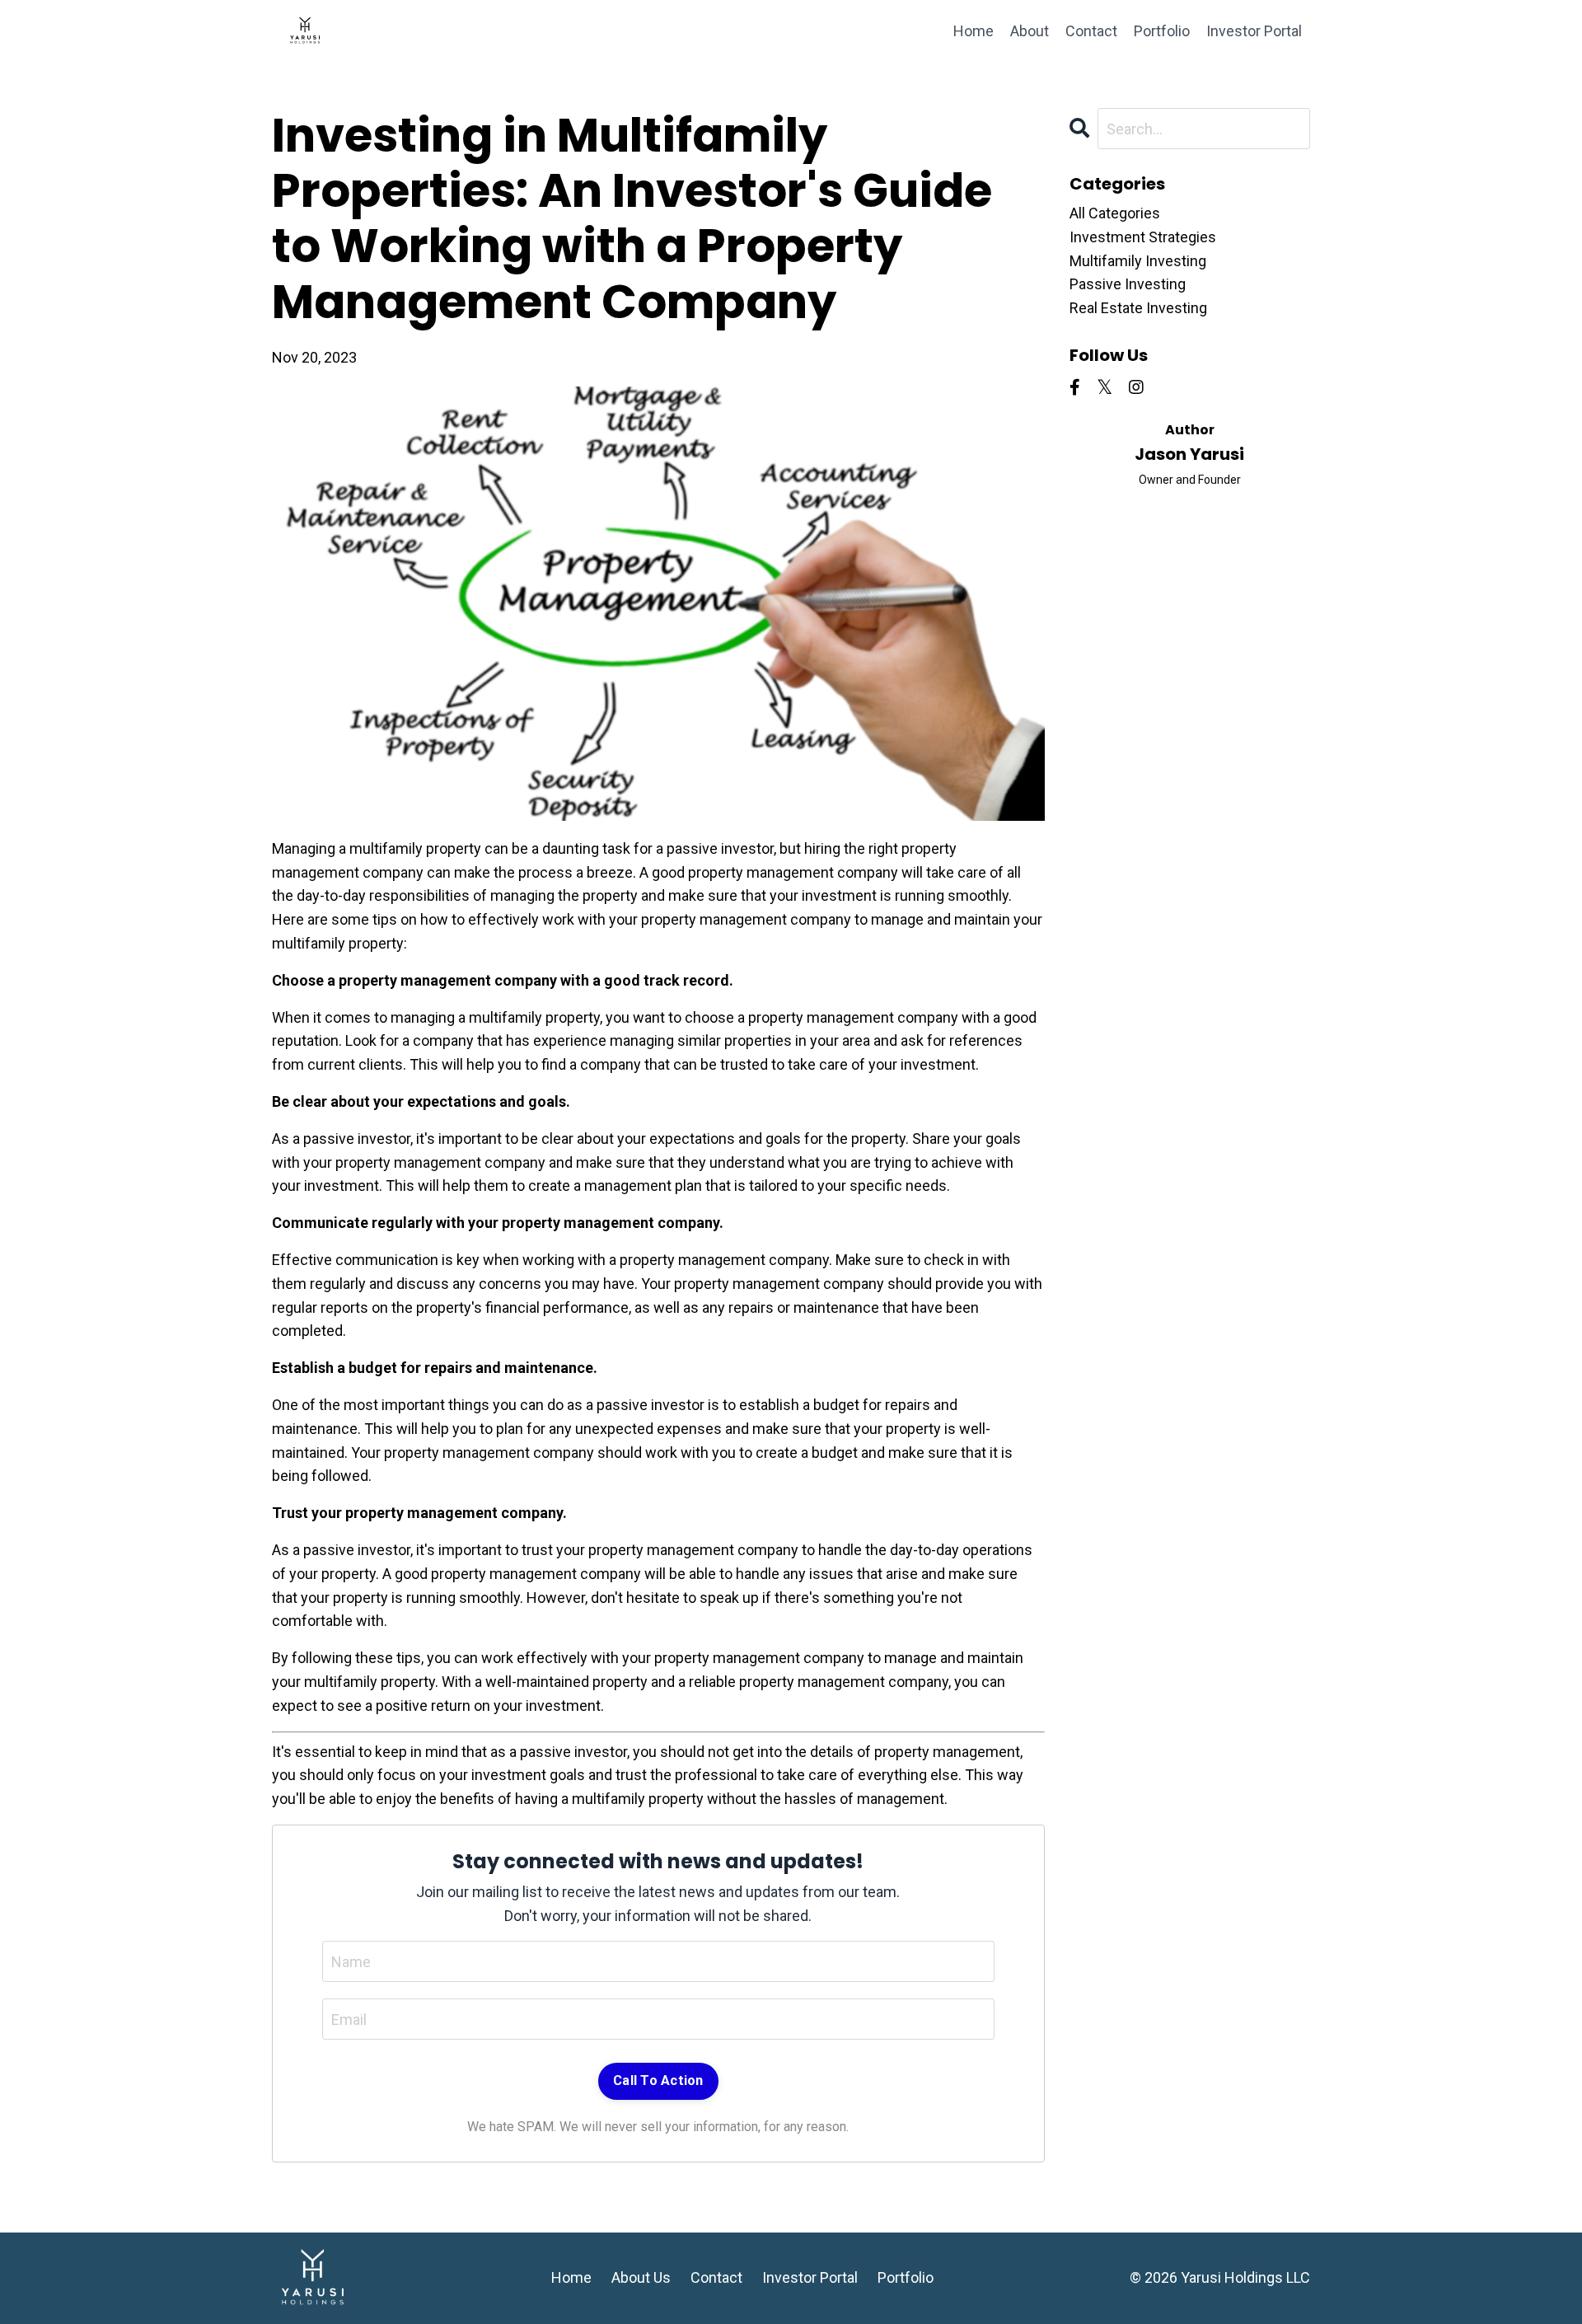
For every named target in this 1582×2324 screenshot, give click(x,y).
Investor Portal (1254, 31)
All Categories (1115, 213)
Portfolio (1162, 31)
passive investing (1128, 284)
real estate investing (1138, 308)
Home (974, 31)
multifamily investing (1138, 261)
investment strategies (1143, 237)
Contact (1091, 31)
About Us (641, 2277)
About (1030, 31)
